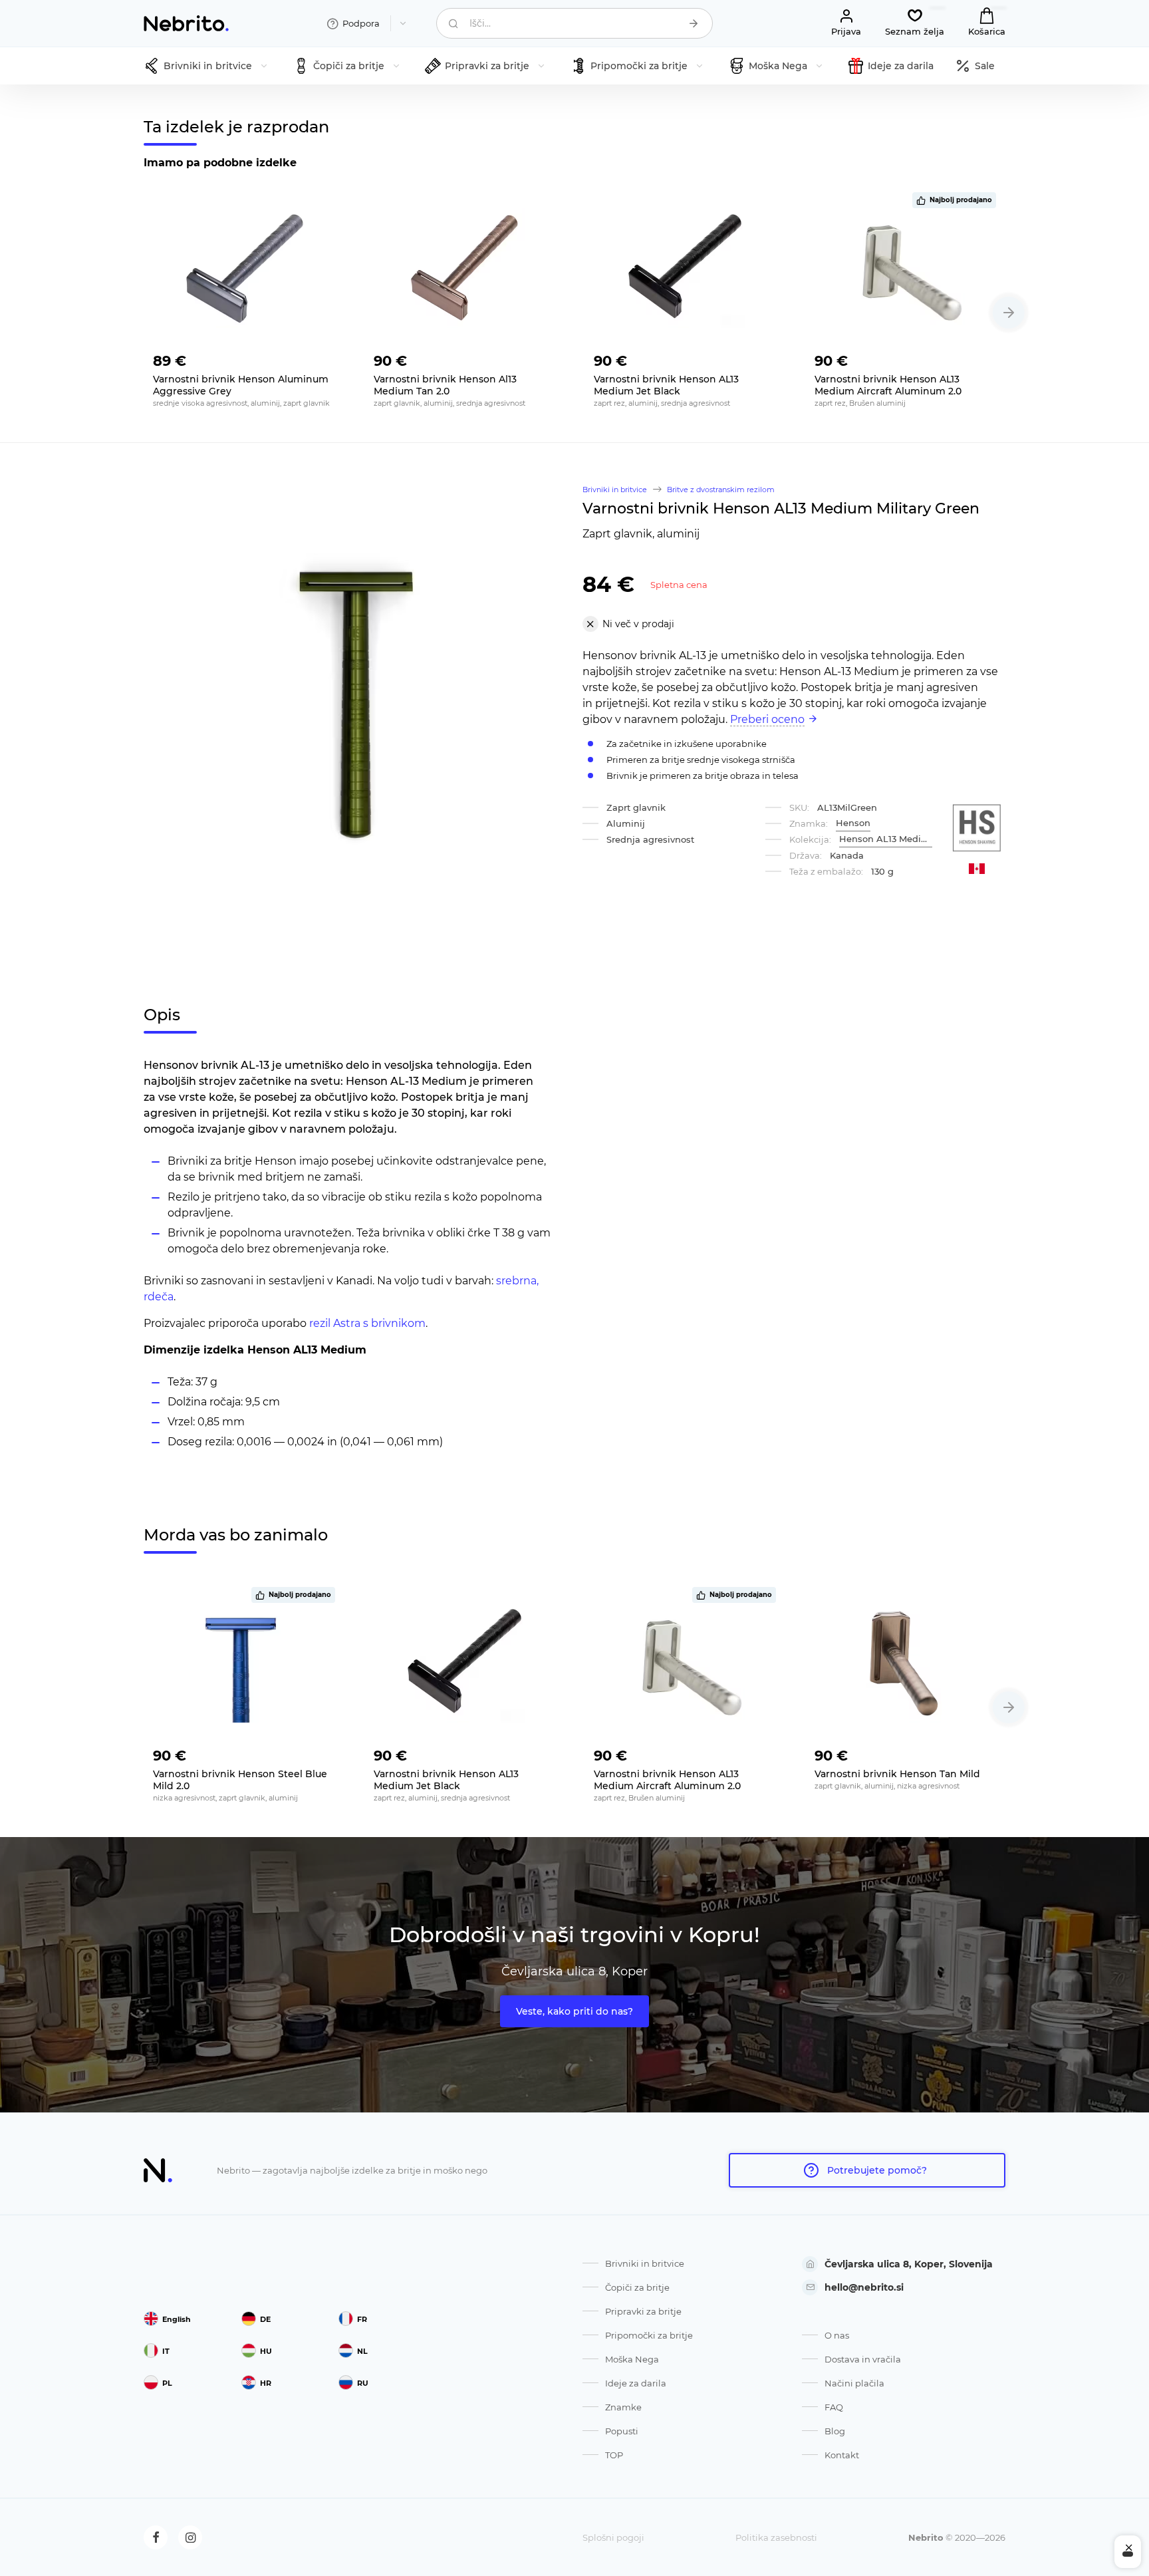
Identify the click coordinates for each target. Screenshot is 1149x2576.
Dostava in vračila (863, 2359)
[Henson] (977, 828)
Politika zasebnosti (776, 2537)
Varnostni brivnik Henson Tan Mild (897, 1774)
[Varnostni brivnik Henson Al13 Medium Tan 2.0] (465, 268)
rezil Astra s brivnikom (367, 1323)
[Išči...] (694, 23)
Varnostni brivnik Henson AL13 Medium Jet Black (666, 385)
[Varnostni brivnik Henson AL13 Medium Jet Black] (685, 268)
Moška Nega (632, 2359)
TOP (614, 2455)
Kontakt (842, 2455)
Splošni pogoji (613, 2537)
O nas (837, 2335)
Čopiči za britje (637, 2287)
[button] (1009, 313)
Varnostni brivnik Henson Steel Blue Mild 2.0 (240, 1780)
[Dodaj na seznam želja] (324, 357)
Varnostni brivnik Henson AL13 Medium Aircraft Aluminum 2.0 (888, 385)
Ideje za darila (636, 2383)
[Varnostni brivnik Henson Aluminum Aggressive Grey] (244, 268)
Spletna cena (679, 585)
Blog (835, 2431)
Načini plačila (854, 2383)
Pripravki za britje (643, 2311)
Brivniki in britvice (645, 2263)
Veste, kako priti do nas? (574, 2011)
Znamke (623, 2407)
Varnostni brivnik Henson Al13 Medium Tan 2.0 (445, 385)
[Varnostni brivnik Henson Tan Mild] (906, 1663)
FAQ (834, 2407)
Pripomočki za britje (649, 2335)
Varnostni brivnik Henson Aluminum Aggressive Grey (241, 385)
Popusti (622, 2431)
